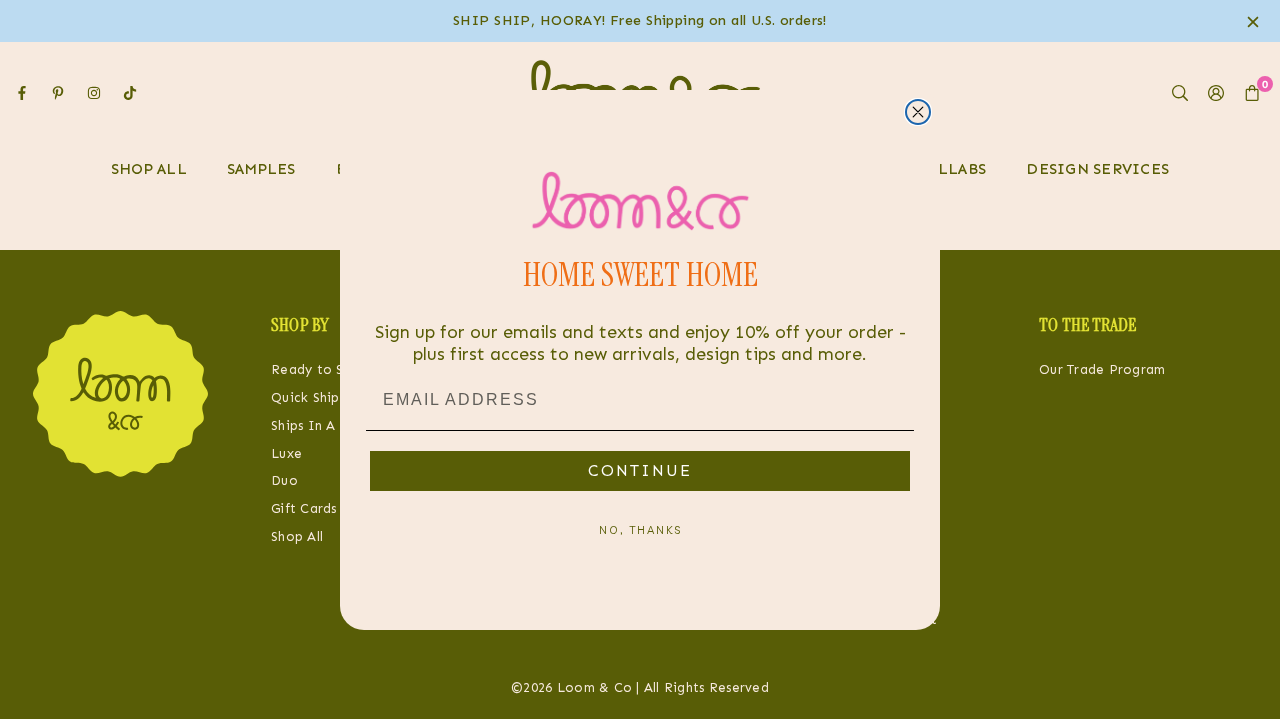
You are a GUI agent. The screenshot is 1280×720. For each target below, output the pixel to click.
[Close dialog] (918, 112)
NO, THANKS (640, 530)
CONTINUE (640, 470)
